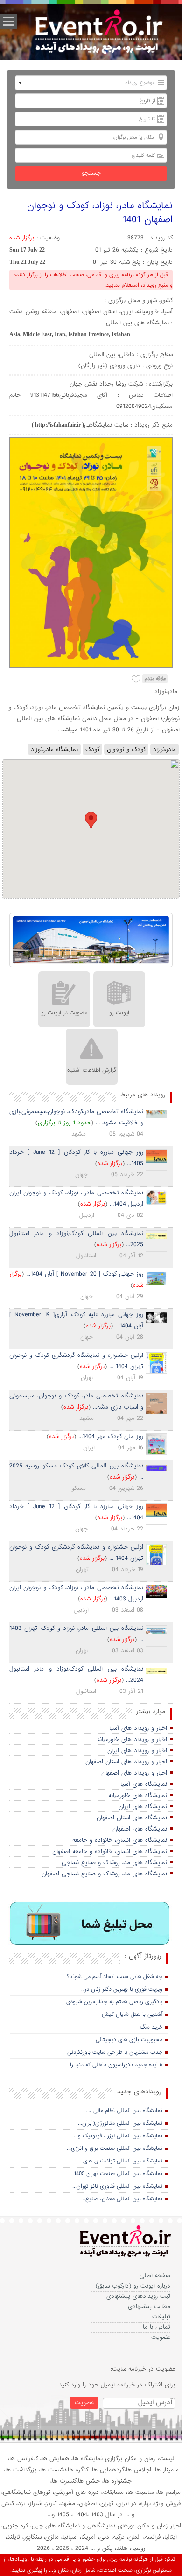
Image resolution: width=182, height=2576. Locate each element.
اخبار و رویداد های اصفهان (134, 1773)
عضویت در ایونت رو (64, 1013)
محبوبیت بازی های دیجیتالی (129, 2040)
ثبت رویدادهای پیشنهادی (138, 2296)
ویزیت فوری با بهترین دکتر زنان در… (122, 1989)
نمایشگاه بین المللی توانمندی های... (121, 2161)
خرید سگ (151, 2027)
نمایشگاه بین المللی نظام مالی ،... (124, 2111)
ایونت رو (119, 1013)
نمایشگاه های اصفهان (140, 1829)
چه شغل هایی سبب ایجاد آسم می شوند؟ (115, 1977)
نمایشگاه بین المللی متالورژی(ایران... (120, 2123)
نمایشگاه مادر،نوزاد (54, 749)
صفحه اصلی (155, 2276)
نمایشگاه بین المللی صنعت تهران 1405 (118, 2174)
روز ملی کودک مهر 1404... (111, 1436)
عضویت (161, 2337)
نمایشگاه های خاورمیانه (138, 1795)
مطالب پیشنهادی (149, 2306)
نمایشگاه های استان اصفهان (132, 1818)
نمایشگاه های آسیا (144, 1784)
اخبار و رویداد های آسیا (138, 1728)
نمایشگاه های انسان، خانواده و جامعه (120, 1840)
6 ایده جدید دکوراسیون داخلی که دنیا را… (115, 2065)
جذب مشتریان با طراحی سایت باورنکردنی (115, 2052)
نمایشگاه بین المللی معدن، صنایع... (122, 2199)
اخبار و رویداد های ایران (137, 1751)
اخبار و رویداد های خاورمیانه (132, 1739)
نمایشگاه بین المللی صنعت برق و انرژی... (115, 2148)
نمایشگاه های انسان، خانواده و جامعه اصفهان (110, 1851)
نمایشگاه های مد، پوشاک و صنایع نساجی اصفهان (104, 1874)
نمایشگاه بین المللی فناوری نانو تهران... (117, 2186)
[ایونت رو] (98, 33)
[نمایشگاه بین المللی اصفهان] (91, 941)
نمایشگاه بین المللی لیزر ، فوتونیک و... (118, 2136)
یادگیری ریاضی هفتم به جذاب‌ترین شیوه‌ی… (113, 2002)
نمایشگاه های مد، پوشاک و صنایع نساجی (114, 1863)
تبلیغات (161, 2317)
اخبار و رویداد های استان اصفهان (126, 1762)
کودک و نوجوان (126, 749)
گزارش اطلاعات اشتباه (92, 1070)
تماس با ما (157, 2327)
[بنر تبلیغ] (90, 1924)
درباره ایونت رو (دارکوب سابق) (133, 2286)
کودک (92, 749)
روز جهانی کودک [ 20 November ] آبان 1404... (85, 1274)
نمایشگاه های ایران (143, 1807)
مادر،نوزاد (164, 749)
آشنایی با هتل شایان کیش (132, 2014)
